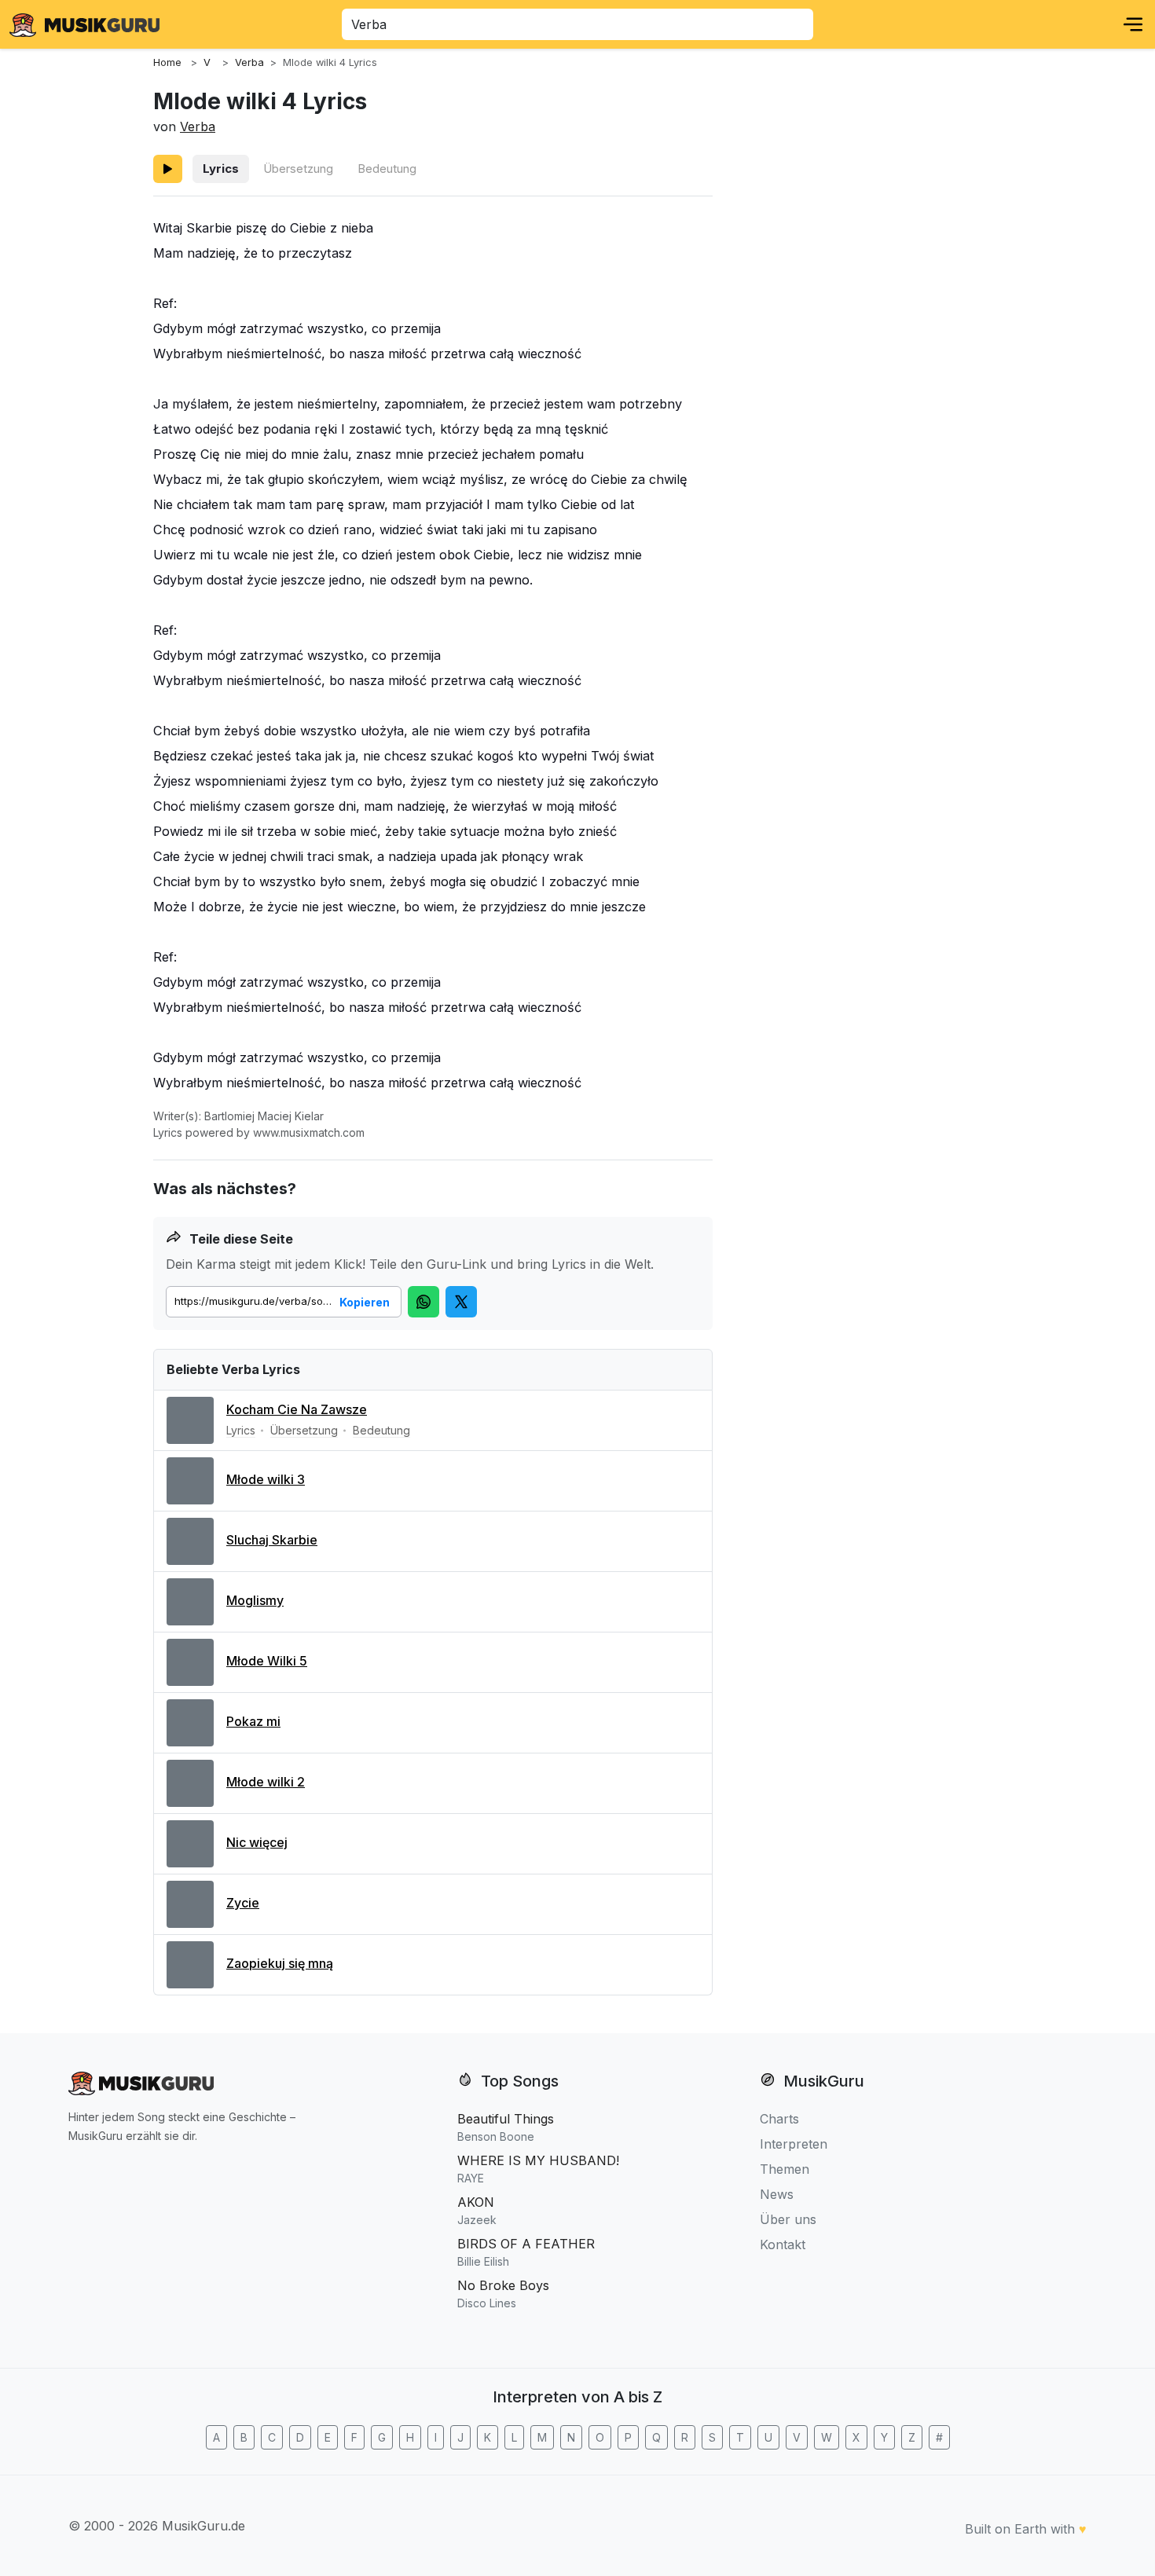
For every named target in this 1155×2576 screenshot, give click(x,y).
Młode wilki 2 (266, 1782)
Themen (785, 2169)
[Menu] (1133, 24)
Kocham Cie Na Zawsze (297, 1409)
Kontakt (783, 2244)
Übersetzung (298, 169)
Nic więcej (257, 1842)
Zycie (243, 1903)
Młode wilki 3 (266, 1479)
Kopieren (365, 1302)
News (777, 2194)
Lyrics (221, 169)
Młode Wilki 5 (267, 1661)
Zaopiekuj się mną (280, 1963)
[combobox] (577, 24)
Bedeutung (387, 169)
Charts (779, 2119)
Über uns (788, 2219)
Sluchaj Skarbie (272, 1540)
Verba (198, 126)
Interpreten (794, 2144)
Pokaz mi (253, 1721)
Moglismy (255, 1600)
